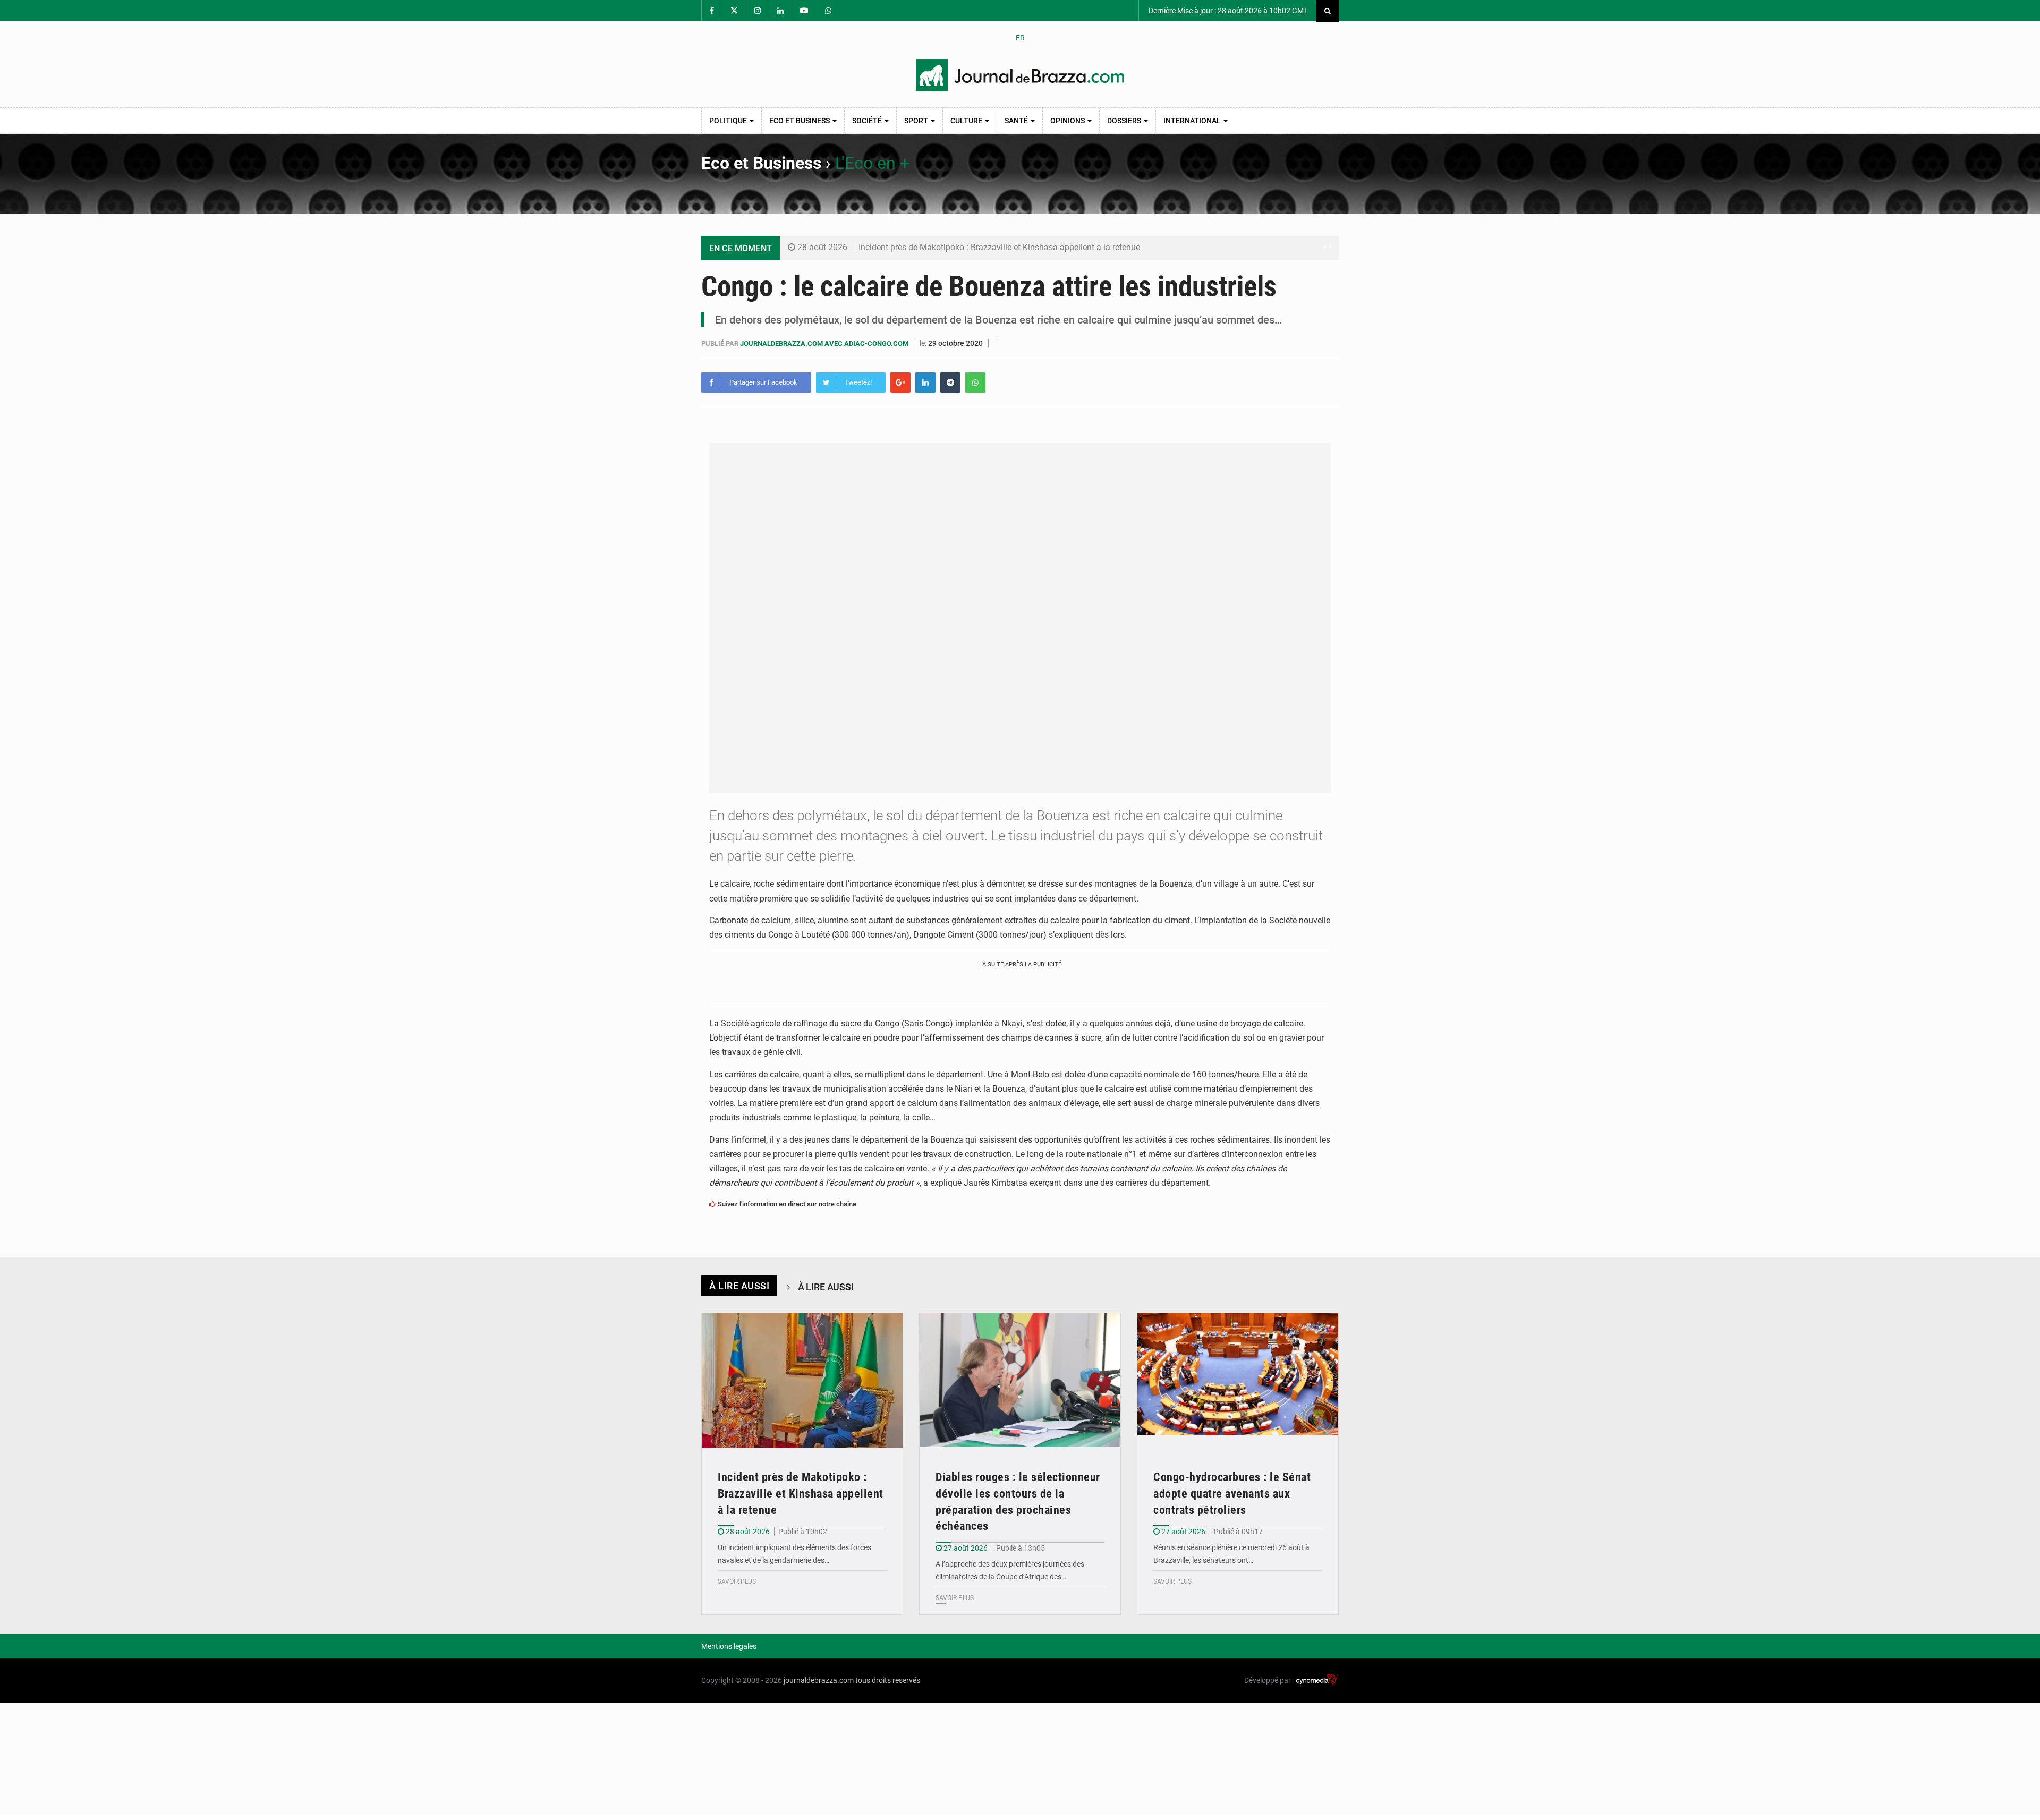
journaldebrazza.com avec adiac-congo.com (825, 343)
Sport (917, 121)
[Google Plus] (900, 382)
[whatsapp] (975, 382)
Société (868, 121)
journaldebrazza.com (819, 1680)
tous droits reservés (888, 1680)
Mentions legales (729, 1646)
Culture (967, 121)
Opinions (1068, 121)
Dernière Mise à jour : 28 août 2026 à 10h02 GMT (1227, 11)
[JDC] (1020, 75)
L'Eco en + (872, 163)
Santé (1017, 121)
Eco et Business (800, 121)
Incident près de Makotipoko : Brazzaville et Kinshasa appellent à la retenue (999, 247)
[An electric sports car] (802, 1380)
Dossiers (1125, 121)
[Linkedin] (925, 382)
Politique (729, 121)
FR (1020, 38)
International (1193, 121)
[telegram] (950, 382)
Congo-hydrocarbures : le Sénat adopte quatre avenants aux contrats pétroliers (1232, 1494)
